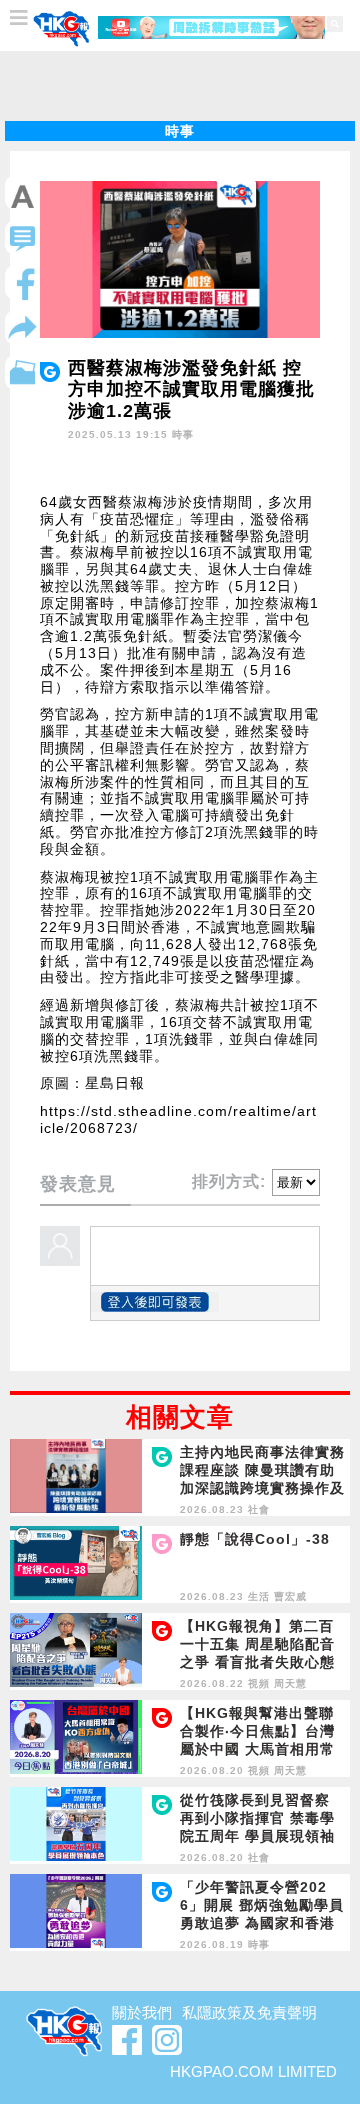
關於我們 (142, 2012)
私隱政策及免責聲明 (249, 2012)
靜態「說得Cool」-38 (255, 1539)
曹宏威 (290, 1596)
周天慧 (290, 1683)
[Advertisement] (180, 86)
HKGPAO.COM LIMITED (253, 2071)
